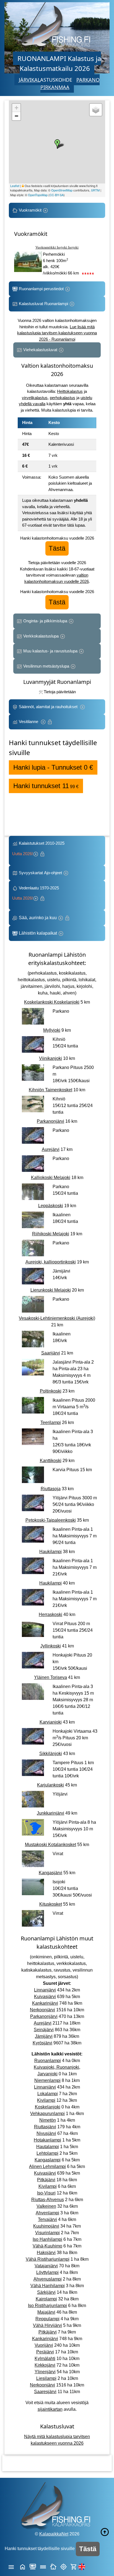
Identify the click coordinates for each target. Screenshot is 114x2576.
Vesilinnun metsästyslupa (46, 666)
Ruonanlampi (48, 2061)
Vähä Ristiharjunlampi (48, 2259)
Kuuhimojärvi (46, 2226)
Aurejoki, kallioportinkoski (51, 1262)
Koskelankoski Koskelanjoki (52, 1002)
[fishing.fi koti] (23, 2566)
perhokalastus (63, 398)
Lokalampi (48, 2094)
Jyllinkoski (51, 1646)
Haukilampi (50, 1552)
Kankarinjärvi (45, 2003)
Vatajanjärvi (46, 2266)
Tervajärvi (47, 2219)
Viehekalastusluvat (40, 350)
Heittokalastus (70, 391)
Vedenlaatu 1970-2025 (37, 893)
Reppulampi (47, 2319)
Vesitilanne (29, 722)
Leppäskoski (51, 1206)
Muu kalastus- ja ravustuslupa (50, 651)
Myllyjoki (52, 1030)
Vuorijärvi (44, 2345)
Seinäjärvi (44, 2030)
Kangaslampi (48, 2160)
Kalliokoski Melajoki (51, 1178)
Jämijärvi (44, 2036)
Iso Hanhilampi (47, 2239)
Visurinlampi (47, 2233)
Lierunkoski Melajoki (51, 1290)
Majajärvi (46, 2312)
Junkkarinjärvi (50, 1813)
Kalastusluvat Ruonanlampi (43, 304)
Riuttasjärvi (45, 2127)
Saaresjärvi (45, 2392)
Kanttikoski (51, 1461)
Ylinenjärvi (45, 2372)
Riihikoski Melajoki (51, 1234)
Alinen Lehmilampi (47, 2166)
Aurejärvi (51, 1149)
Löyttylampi (47, 2272)
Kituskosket (51, 1904)
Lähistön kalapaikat (38, 933)
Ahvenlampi (47, 2213)
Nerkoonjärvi (42, 2010)
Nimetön (48, 2120)
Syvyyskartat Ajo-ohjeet (40, 873)
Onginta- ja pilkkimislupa (45, 621)
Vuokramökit (30, 210)
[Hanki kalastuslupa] (74, 2566)
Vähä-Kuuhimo (47, 2246)
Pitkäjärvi (46, 2180)
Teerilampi (51, 1422)
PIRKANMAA (55, 87)
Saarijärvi (51, 1353)
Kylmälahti (45, 2358)
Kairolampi (46, 2299)
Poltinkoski (51, 1391)
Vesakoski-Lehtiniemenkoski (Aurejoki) (57, 1318)
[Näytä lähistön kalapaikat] (64, 2566)
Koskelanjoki (48, 2107)
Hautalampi (48, 2147)
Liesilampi (46, 2378)
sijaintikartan (50, 2409)
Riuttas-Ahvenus (48, 2200)
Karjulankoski (50, 1785)
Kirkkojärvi (45, 2365)
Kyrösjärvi (42, 2043)
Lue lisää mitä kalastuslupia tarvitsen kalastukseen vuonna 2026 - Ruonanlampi (57, 333)
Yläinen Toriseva (50, 1677)
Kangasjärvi (50, 1873)
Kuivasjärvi (45, 1997)
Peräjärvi (45, 2352)
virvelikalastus (35, 398)
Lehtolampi (47, 2153)
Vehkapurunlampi (47, 2114)
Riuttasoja (51, 1489)
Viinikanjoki (50, 1058)
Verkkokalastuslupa (41, 636)
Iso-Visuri (46, 2193)
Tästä (57, 548)
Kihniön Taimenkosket (50, 1090)
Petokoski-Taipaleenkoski (51, 1520)
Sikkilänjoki (51, 1754)
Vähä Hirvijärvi (47, 2325)
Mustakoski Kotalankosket (50, 1845)
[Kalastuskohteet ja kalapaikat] (33, 2566)
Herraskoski (50, 1614)
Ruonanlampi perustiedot (41, 289)
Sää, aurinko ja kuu (38, 918)
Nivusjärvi (46, 2133)
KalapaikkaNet (54, 2534)
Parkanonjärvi (50, 1121)
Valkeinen (46, 2206)
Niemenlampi (47, 2080)
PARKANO (88, 80)
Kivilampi (46, 2100)
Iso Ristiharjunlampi (47, 2306)
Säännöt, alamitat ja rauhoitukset (49, 707)
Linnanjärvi (45, 1990)
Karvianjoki (51, 1722)
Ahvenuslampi (48, 2279)
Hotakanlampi (47, 2140)
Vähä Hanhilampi (48, 2286)
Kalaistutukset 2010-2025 (39, 848)
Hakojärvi (46, 2253)
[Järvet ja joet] (43, 2566)
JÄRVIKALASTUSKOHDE (46, 80)
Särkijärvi (46, 2292)
